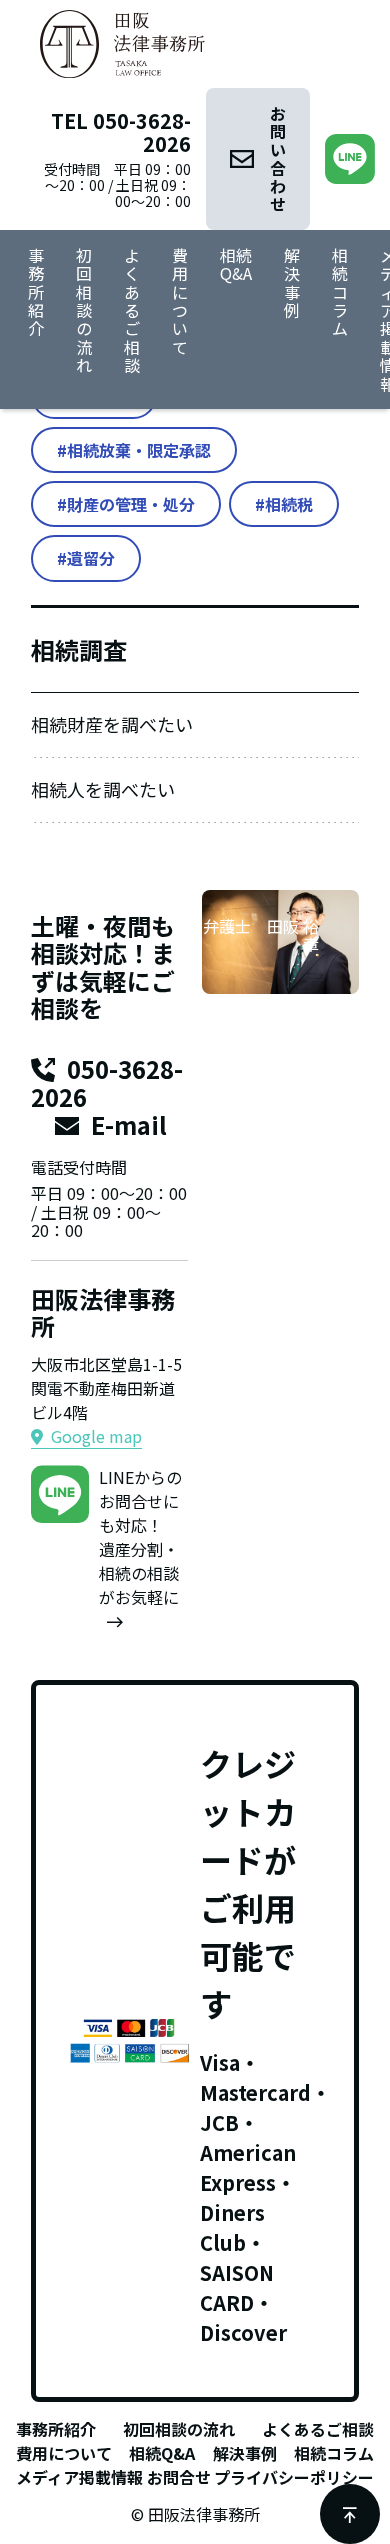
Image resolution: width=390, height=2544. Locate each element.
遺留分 (91, 558)
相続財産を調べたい (112, 724)
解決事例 (292, 282)
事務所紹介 (36, 292)
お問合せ (179, 2477)
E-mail (129, 1125)
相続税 (289, 504)
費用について (180, 301)
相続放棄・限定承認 (139, 450)
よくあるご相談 (132, 310)
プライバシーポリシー (294, 2477)
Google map (96, 1436)
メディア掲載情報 (79, 2477)
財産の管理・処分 (131, 504)
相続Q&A (236, 264)
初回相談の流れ (84, 310)
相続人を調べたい (103, 789)
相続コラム (340, 292)
